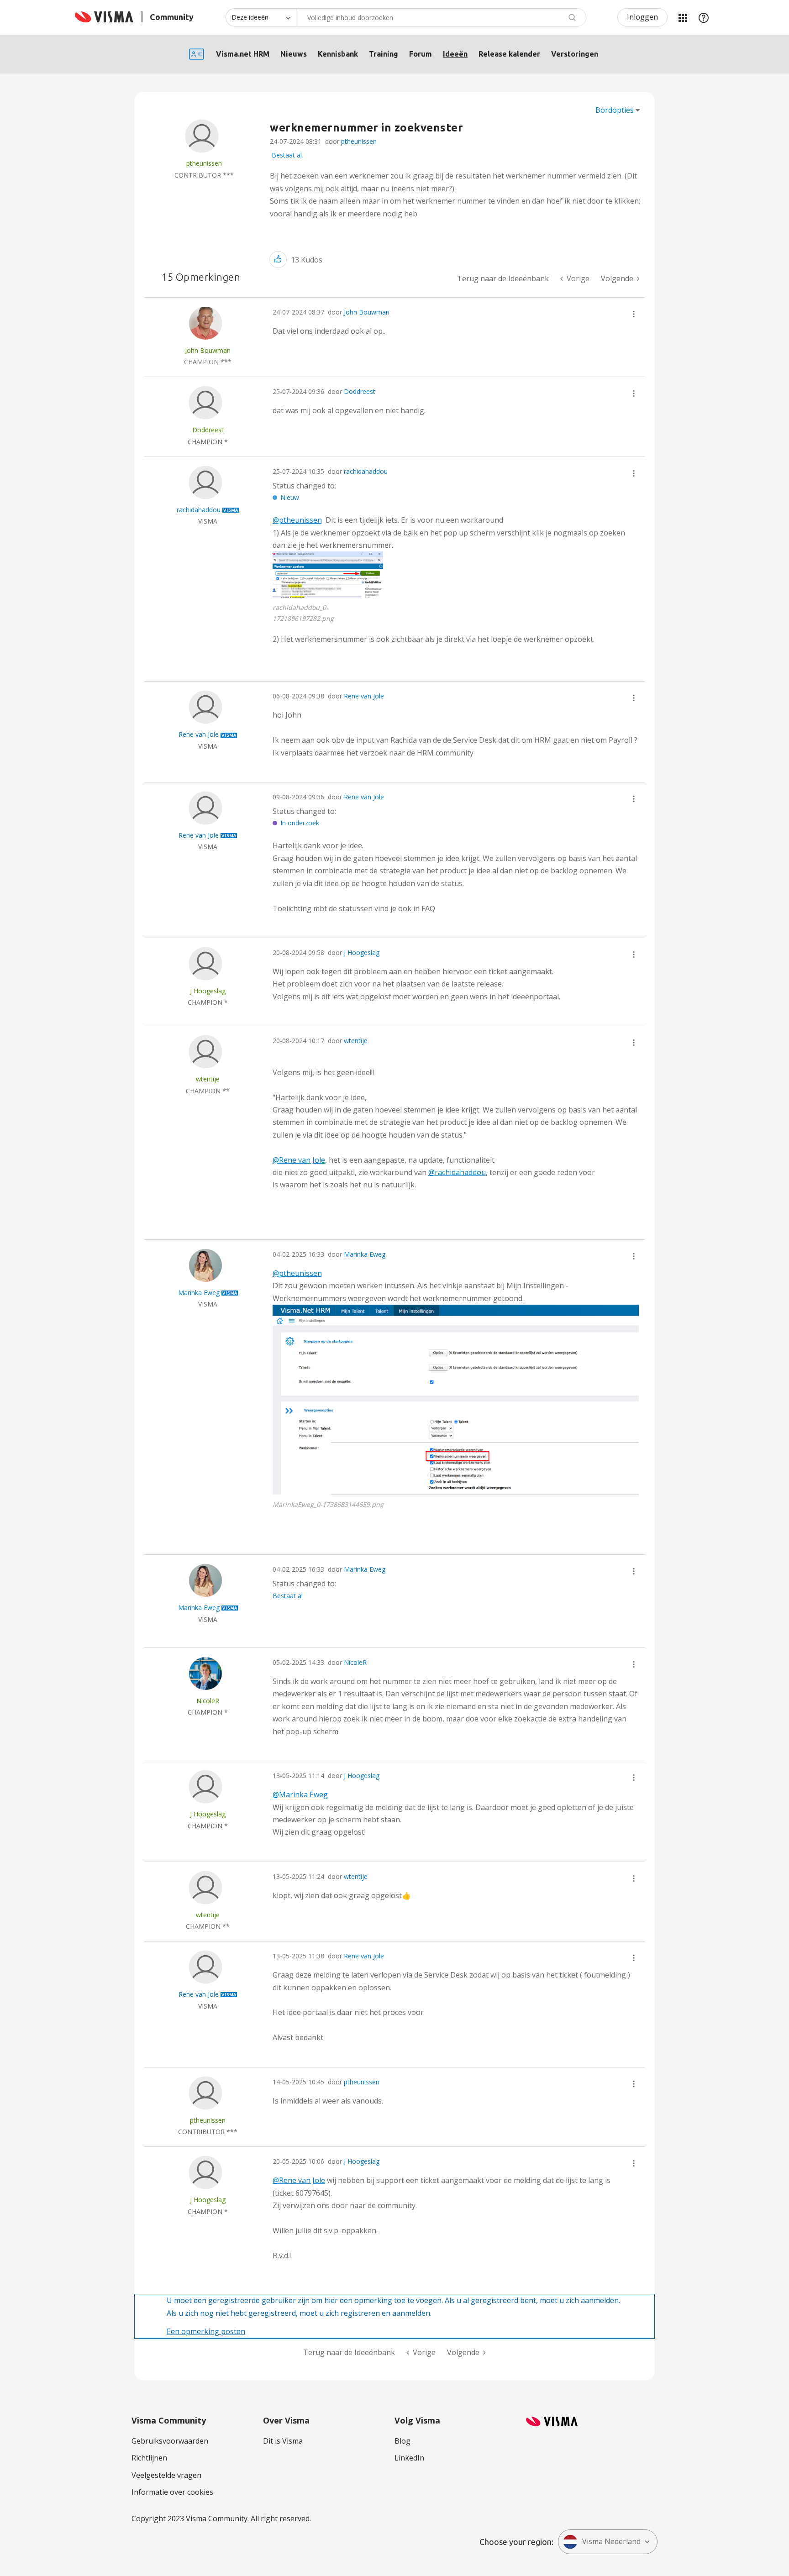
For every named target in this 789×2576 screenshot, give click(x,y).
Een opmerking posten (206, 2331)
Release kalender (509, 54)
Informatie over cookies (172, 2492)
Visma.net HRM (243, 54)
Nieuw (290, 497)
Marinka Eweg (365, 1254)
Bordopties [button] (615, 110)
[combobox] (441, 17)
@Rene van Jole (299, 1160)
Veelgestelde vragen (166, 2475)
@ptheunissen (297, 520)
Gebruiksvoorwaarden (170, 2441)
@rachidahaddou (457, 1172)
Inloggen (642, 17)
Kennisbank (338, 54)
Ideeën (455, 54)
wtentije (356, 1041)
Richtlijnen (149, 2458)
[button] (278, 260)
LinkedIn (409, 2458)
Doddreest (360, 391)
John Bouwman (367, 312)
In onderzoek (300, 823)
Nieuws (294, 54)
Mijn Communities (683, 17)
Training (384, 54)
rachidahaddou (366, 471)
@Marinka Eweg (300, 1794)
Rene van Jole (364, 696)
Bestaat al (287, 155)
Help (704, 17)
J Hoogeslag (362, 952)
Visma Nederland (611, 2541)
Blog (402, 2441)
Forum (421, 54)
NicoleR (355, 1662)
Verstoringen (575, 54)
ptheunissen (359, 141)
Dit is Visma (283, 2441)
